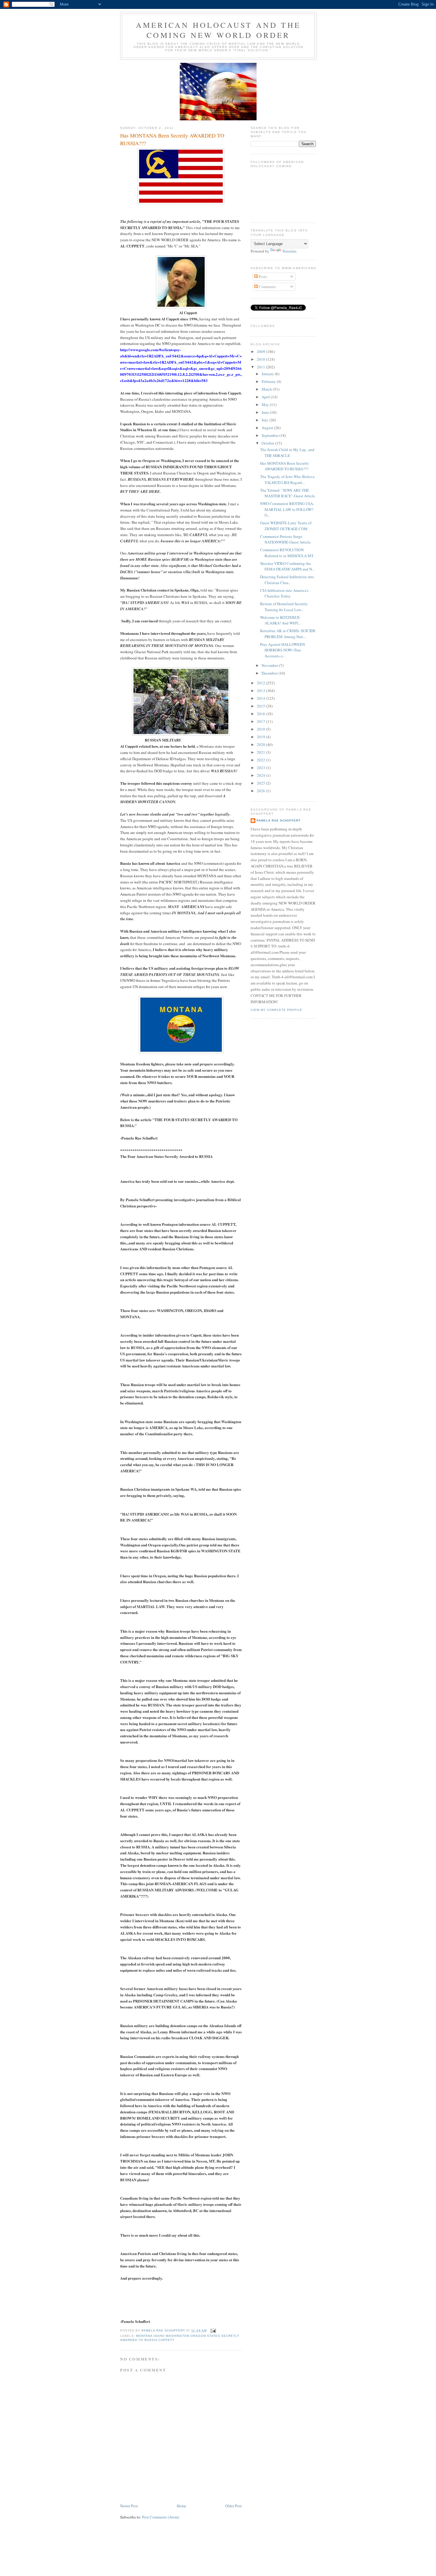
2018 (261, 729)
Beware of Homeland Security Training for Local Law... (284, 607)
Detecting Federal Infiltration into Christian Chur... (287, 580)
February (269, 381)
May (266, 405)
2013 (261, 691)
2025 (261, 783)
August (268, 428)
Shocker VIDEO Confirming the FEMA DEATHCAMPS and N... (287, 566)
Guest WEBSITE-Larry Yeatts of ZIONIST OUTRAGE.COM (286, 526)
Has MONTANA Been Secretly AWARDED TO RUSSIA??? (285, 466)
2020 (261, 744)
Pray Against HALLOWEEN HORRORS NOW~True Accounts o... (283, 650)
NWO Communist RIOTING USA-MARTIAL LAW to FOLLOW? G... (287, 509)
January (268, 374)
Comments (267, 287)
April (266, 397)
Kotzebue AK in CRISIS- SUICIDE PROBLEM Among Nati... (288, 634)
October (268, 443)
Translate (289, 251)
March (267, 389)
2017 (261, 721)
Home (182, 2506)
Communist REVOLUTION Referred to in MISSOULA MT (287, 553)
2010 (261, 359)
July (265, 420)
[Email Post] (213, 2330)
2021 (261, 752)
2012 (261, 683)
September (270, 435)
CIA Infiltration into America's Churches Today (284, 593)
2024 (261, 775)
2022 (261, 760)
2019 (261, 737)
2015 (261, 706)
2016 (261, 714)
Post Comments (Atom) (161, 2517)
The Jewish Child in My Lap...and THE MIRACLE (287, 453)
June (266, 412)
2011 (261, 367)
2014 (261, 698)
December (270, 673)
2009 (261, 351)
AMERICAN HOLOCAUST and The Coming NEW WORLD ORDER (218, 30)
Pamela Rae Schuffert (279, 820)
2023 (261, 768)
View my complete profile (276, 1010)
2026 (261, 791)
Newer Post (129, 2506)
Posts (262, 277)
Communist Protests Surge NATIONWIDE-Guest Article (285, 539)
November (270, 665)
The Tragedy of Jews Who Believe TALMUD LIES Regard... (287, 480)
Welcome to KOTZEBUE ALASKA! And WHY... (280, 620)
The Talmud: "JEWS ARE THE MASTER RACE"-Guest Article (288, 493)
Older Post (233, 2506)
